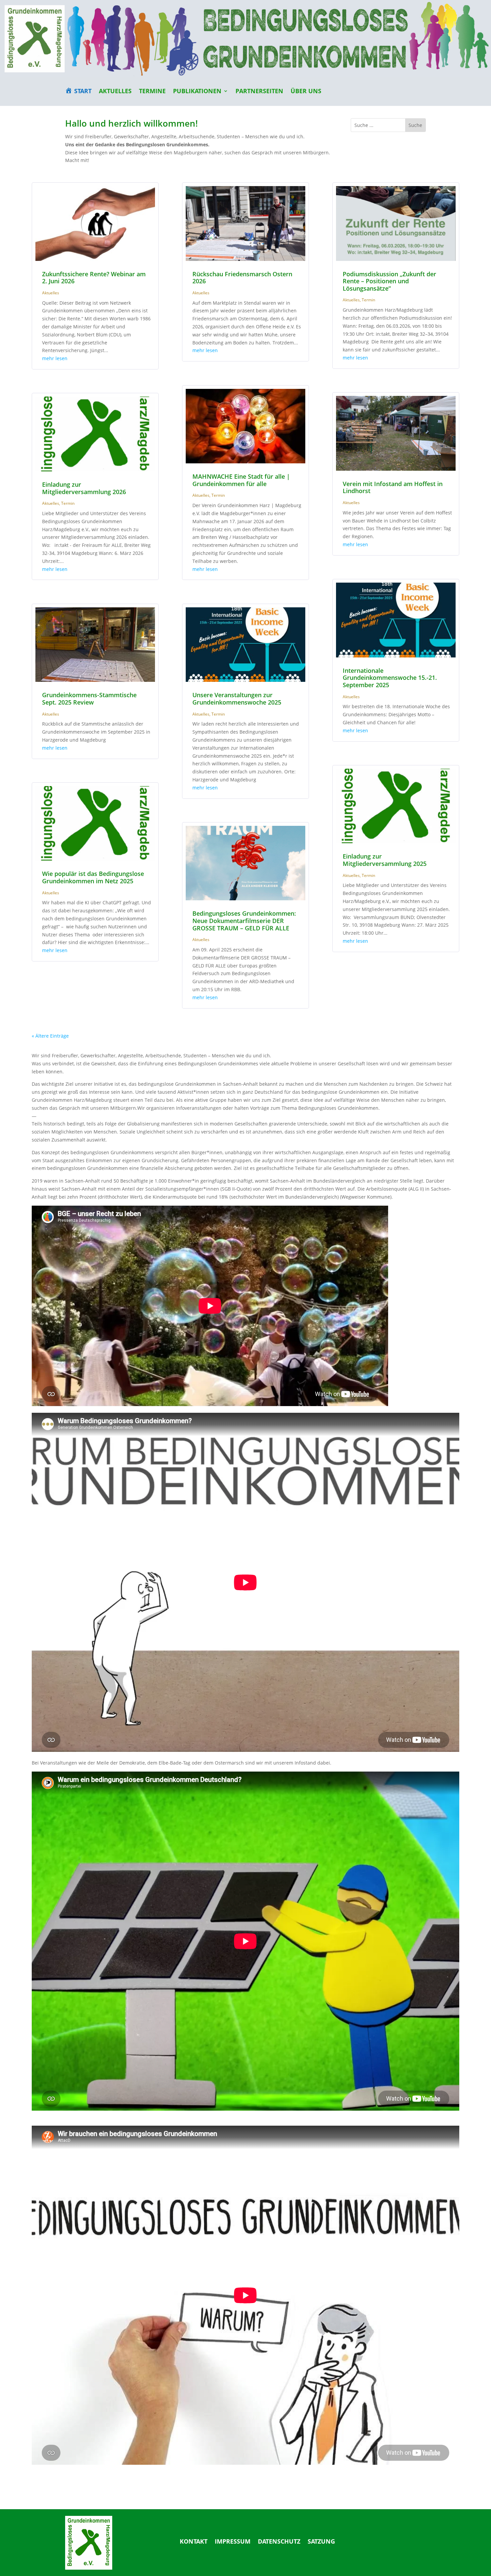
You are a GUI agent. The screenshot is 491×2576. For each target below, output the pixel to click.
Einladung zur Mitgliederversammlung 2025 (385, 860)
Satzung (321, 2542)
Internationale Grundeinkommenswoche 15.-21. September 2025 (390, 678)
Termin (68, 503)
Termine (152, 92)
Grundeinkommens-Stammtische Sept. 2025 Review (89, 699)
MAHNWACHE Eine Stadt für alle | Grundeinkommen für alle (241, 480)
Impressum (233, 2542)
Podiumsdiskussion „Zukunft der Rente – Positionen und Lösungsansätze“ (389, 281)
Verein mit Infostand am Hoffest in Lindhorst (393, 487)
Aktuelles (115, 92)
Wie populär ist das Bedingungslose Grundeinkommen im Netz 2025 (93, 877)
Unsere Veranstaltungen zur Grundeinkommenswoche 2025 (237, 699)
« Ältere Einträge (50, 1036)
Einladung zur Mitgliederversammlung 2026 (84, 488)
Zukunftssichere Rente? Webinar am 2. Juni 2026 (94, 278)
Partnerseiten (259, 92)
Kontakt (194, 2542)
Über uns (306, 92)
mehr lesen (55, 358)
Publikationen (197, 92)
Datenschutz (279, 2542)
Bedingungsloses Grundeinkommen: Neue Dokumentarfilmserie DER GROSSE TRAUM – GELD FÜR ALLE (244, 921)
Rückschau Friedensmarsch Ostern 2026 (242, 278)
